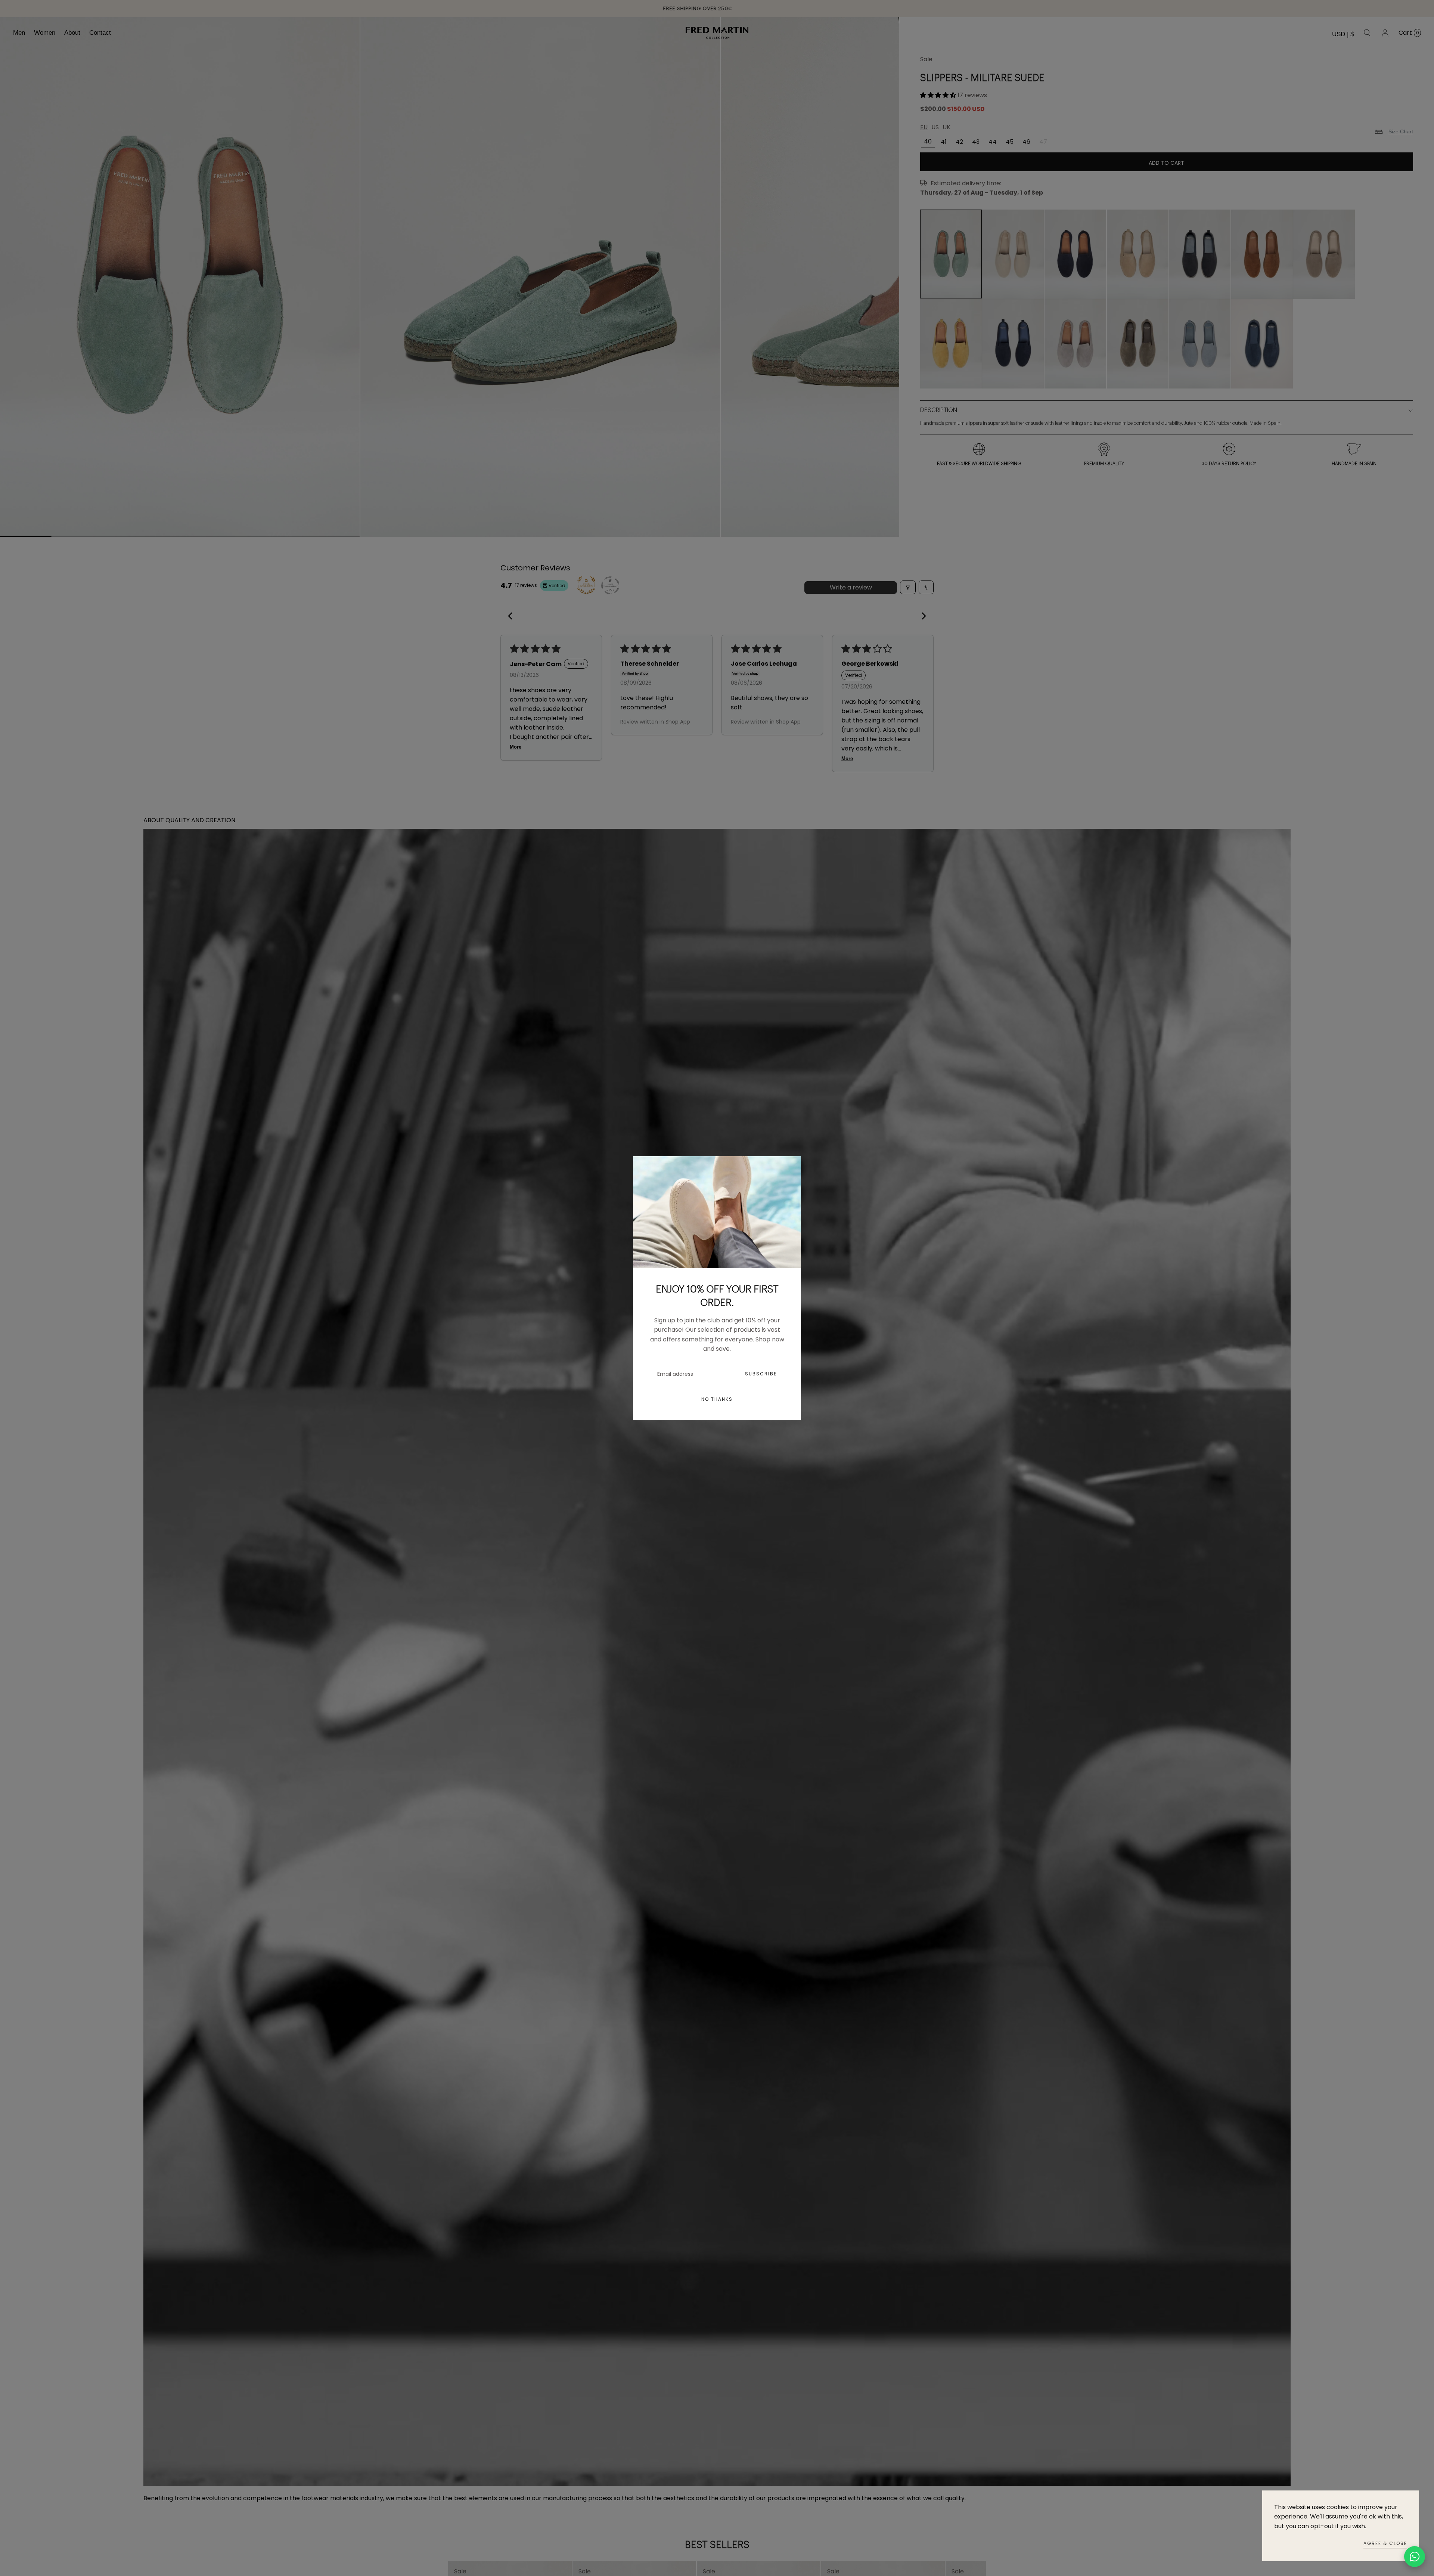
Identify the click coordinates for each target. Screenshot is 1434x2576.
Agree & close (1385, 2543)
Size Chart (1401, 131)
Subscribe (761, 1374)
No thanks (717, 1399)
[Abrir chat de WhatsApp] (1415, 2557)
